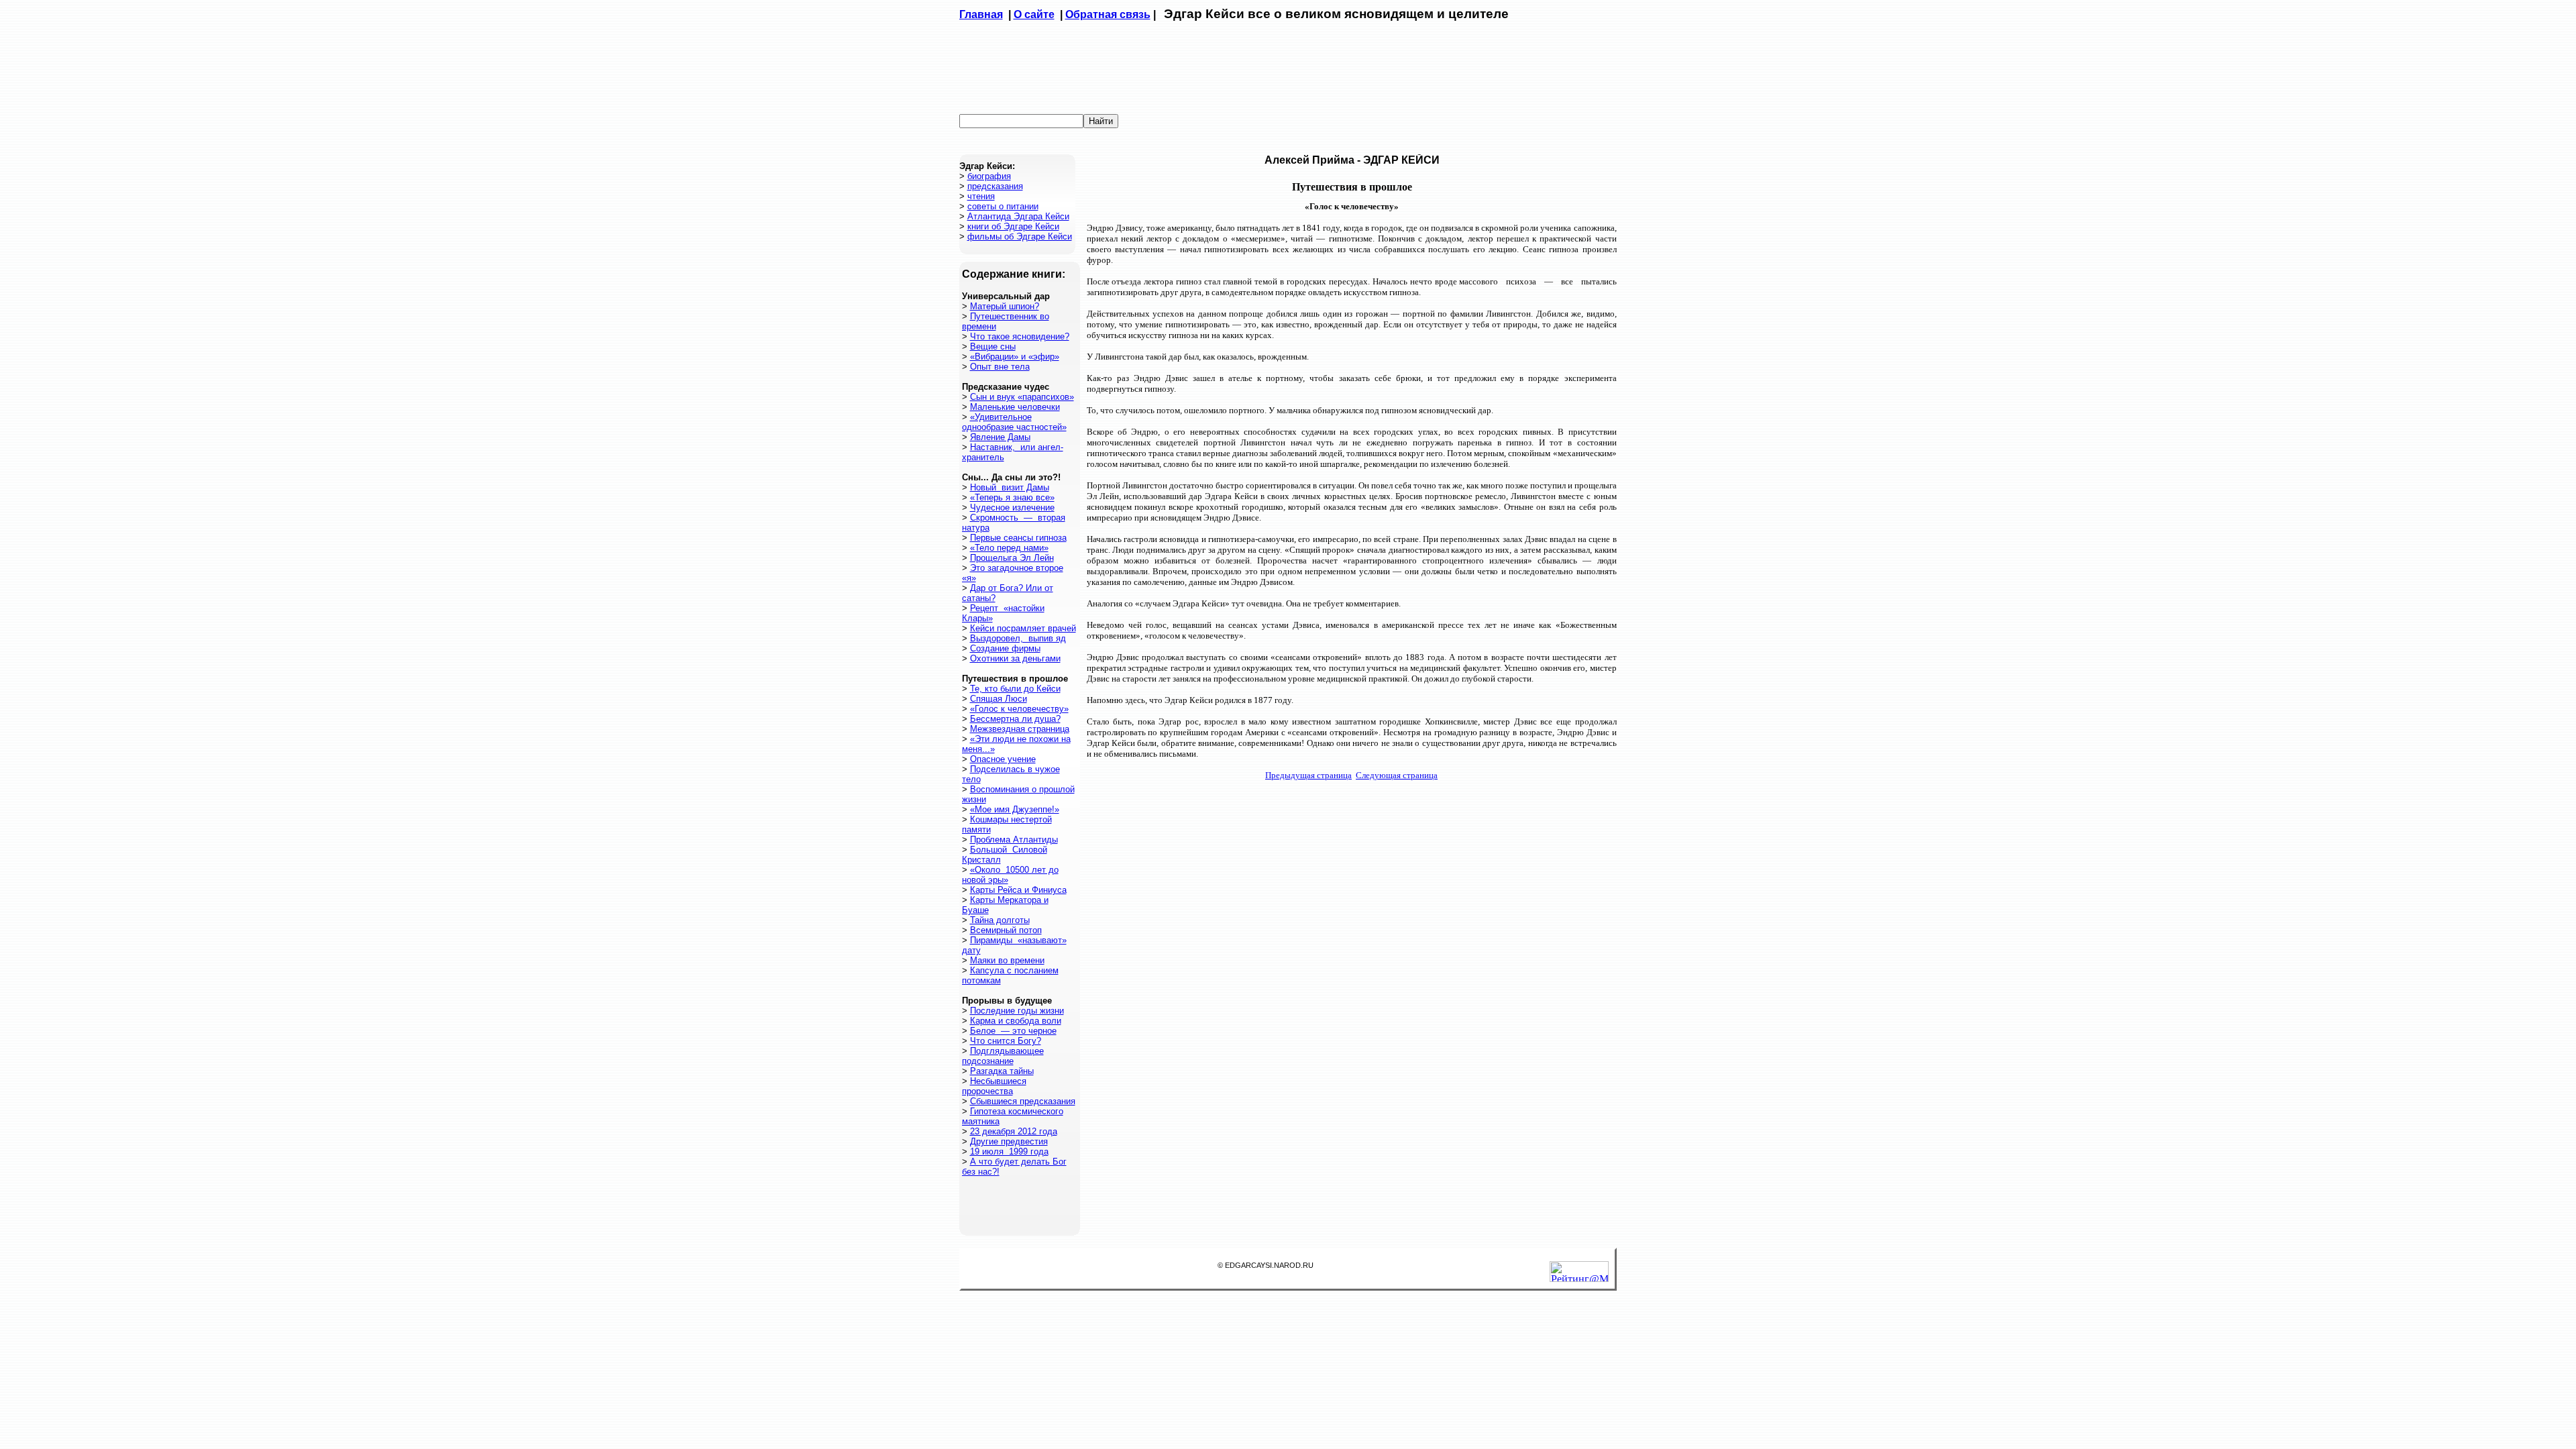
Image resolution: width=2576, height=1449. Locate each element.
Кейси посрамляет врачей (1023, 628)
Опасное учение (1003, 759)
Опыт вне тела (1000, 367)
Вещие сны (993, 346)
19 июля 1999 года (1009, 1151)
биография (989, 176)
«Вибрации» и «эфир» (1015, 357)
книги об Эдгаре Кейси (1013, 226)
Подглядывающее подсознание (1003, 1056)
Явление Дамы (1000, 437)
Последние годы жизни (1017, 1011)
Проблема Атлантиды (1014, 840)
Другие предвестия (1009, 1141)
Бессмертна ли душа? (1015, 719)
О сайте (1034, 14)
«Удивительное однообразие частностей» (1014, 422)
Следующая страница (1397, 775)
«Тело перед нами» (1009, 548)
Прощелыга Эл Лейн (1012, 558)
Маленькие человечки (1015, 407)
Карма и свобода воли (1016, 1021)
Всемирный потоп (1006, 930)
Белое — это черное (1013, 1031)
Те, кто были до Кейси (1015, 689)
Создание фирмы (1005, 648)
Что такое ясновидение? (1020, 336)
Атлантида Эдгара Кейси (1018, 216)
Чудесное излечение (1012, 507)
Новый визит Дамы (1010, 487)
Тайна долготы (1000, 920)
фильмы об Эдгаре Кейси (1020, 236)
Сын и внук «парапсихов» (1022, 397)
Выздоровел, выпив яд (1018, 638)
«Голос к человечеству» (1019, 709)
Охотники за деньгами (1015, 658)
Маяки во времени (1007, 960)
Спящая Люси (999, 699)
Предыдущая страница (1308, 775)
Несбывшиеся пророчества (994, 1086)
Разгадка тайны (1002, 1071)
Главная (981, 14)
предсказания (995, 186)
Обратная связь (1108, 14)
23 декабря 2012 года (1014, 1131)
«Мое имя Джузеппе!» (1015, 809)
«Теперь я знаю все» (1012, 497)
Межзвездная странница (1020, 729)
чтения (981, 196)
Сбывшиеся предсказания (1023, 1101)
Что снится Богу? (1006, 1041)
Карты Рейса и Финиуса (1018, 890)
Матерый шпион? (1005, 306)
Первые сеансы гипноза (1018, 538)
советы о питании (1003, 206)
